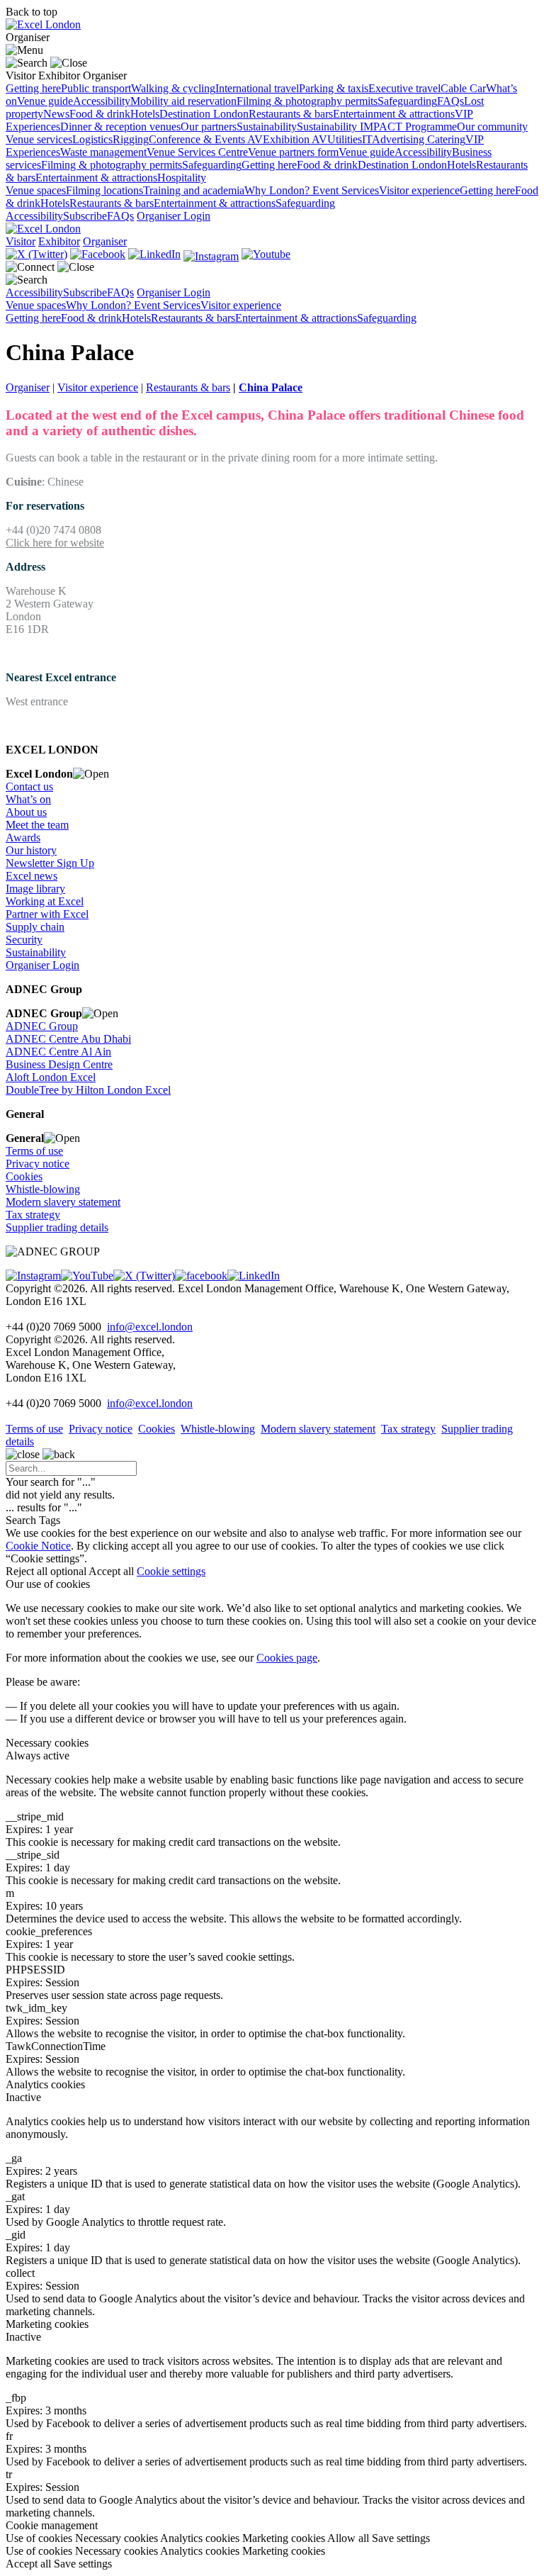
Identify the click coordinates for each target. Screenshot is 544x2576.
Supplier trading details (57, 1227)
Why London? (278, 190)
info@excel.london (150, 1327)
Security (24, 940)
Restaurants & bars (291, 114)
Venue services (39, 139)
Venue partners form (293, 152)
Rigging (131, 139)
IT (367, 139)
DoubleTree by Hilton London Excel (88, 1090)
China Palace (271, 387)
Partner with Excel (47, 914)
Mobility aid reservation (183, 101)
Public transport (96, 88)
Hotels (145, 114)
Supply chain (35, 927)
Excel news (32, 876)
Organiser (28, 387)
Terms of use (34, 1151)
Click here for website (55, 543)
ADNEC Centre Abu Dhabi (68, 1039)
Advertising (399, 139)
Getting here (33, 88)
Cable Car (463, 88)
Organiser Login (174, 216)
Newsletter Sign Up (50, 863)
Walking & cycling (173, 88)
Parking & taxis (334, 88)
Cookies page (287, 1658)
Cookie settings (171, 1571)
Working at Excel (45, 901)
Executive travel (404, 88)
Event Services (346, 190)
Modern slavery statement (63, 1202)
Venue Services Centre (197, 152)
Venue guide (45, 101)
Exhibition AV (295, 139)
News (56, 114)
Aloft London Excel (51, 1077)
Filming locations (104, 190)
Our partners (209, 127)
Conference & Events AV (206, 139)
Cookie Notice (38, 1546)
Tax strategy (33, 1215)
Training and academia (194, 190)
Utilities (345, 139)
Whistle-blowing (43, 1189)
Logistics (92, 139)
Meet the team (37, 825)
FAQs (450, 101)
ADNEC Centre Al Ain (58, 1052)
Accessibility (102, 101)
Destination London (204, 114)
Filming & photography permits (307, 101)
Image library (35, 889)
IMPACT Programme (408, 127)
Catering (446, 139)
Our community (492, 127)
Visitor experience (419, 190)
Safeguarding (407, 101)
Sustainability (267, 127)
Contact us (29, 786)
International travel (257, 88)
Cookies (24, 1176)
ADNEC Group (42, 1026)
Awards (23, 838)
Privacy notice (38, 1164)
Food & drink (100, 114)
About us (26, 812)
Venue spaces (36, 190)
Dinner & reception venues (120, 127)
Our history (31, 850)
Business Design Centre (59, 1064)
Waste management (103, 152)
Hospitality (182, 178)
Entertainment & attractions (394, 114)
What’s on (28, 799)
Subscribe (85, 216)
